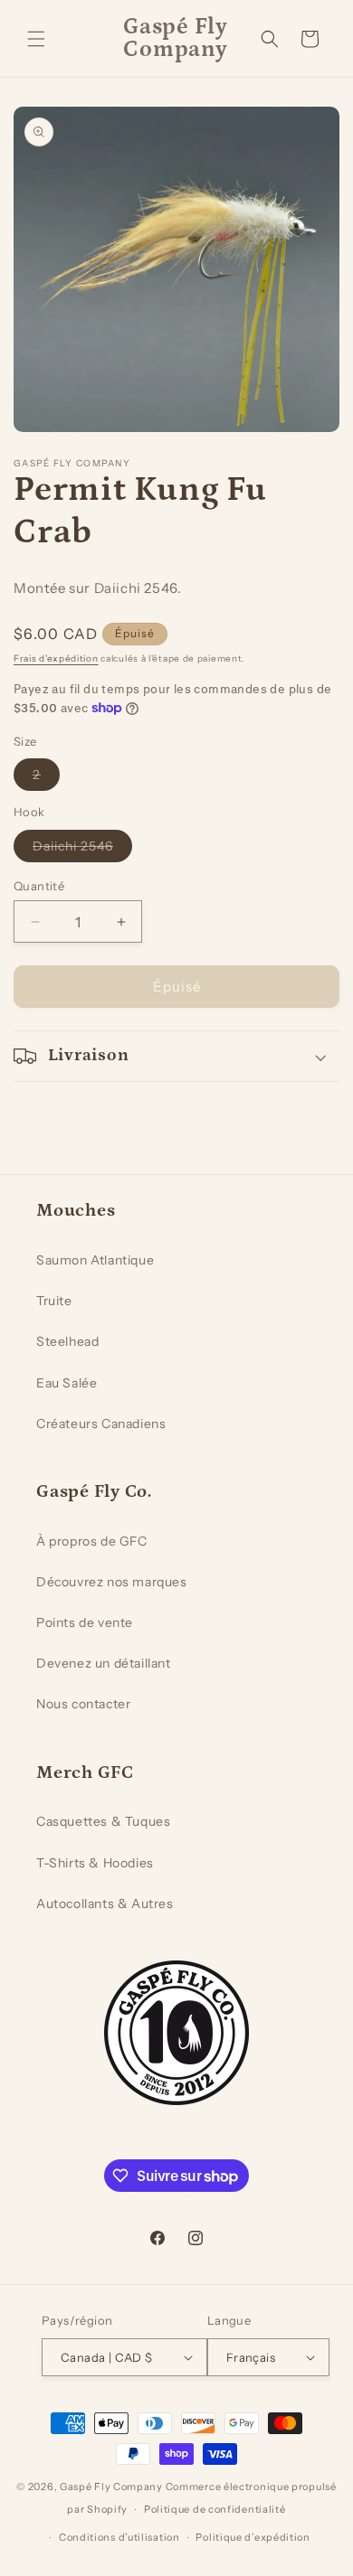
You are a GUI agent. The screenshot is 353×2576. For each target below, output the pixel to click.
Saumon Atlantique (95, 1260)
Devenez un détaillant (104, 1663)
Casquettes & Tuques (103, 1821)
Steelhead (67, 1341)
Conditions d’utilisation (119, 2537)
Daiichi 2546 (82, 850)
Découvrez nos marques (112, 1582)
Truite (54, 1301)
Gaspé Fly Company (111, 2487)
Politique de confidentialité (215, 2509)
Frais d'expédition (56, 658)
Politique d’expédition (253, 2537)
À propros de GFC (92, 1541)
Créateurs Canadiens (101, 1424)
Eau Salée (67, 1383)
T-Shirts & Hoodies (95, 1863)
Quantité (39, 886)
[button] (36, 39)
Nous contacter (83, 1704)
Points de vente (85, 1622)
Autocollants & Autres (105, 1904)
